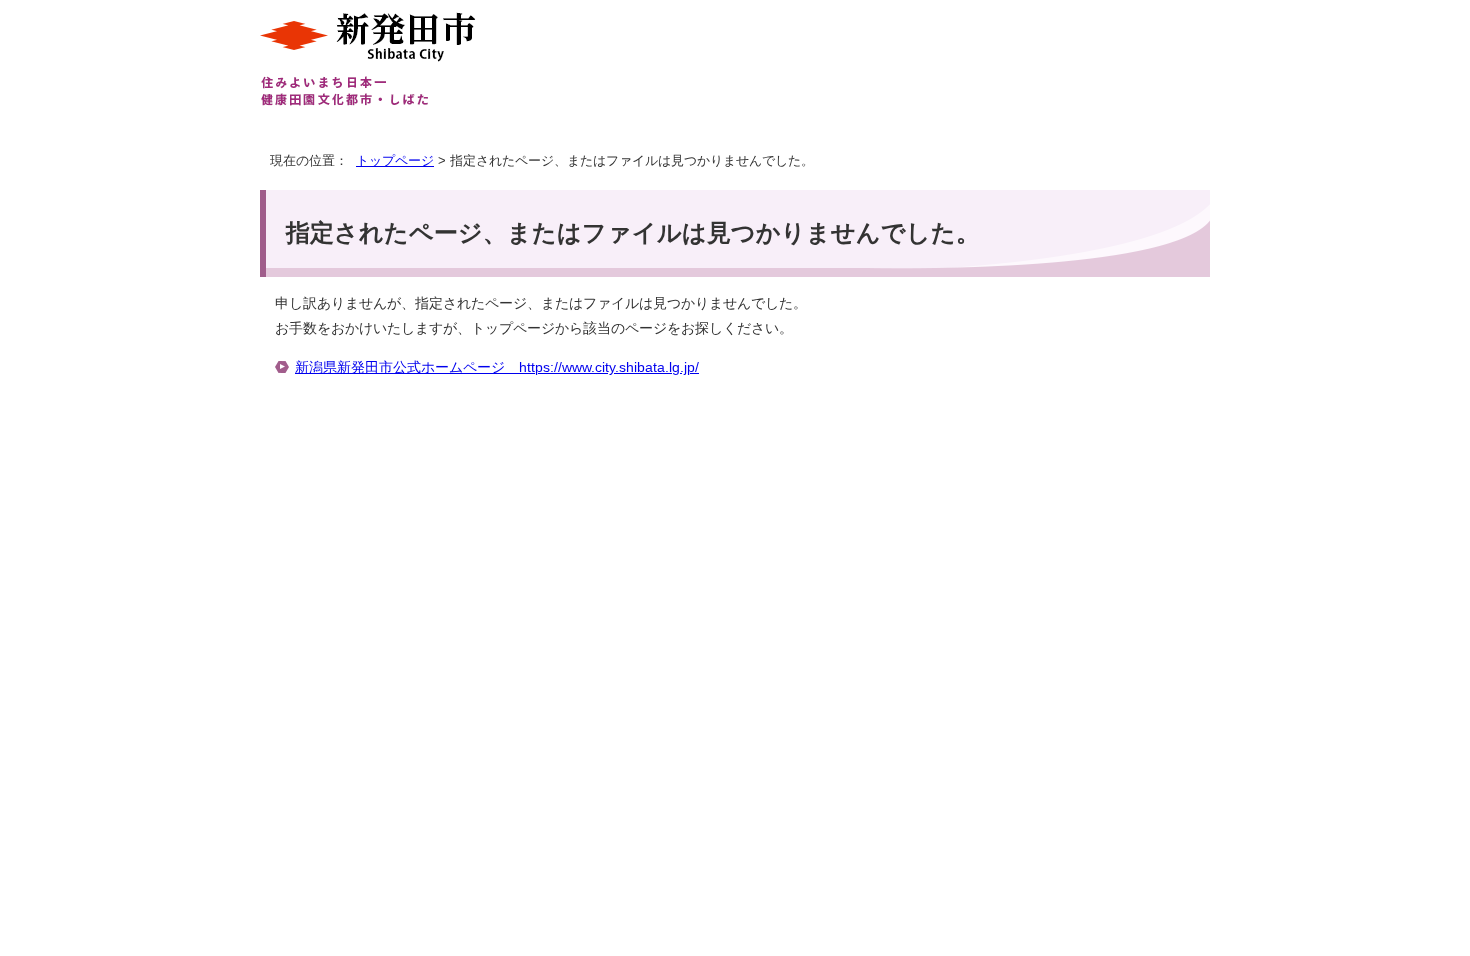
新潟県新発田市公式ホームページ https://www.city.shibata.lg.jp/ (497, 367)
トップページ (395, 160)
